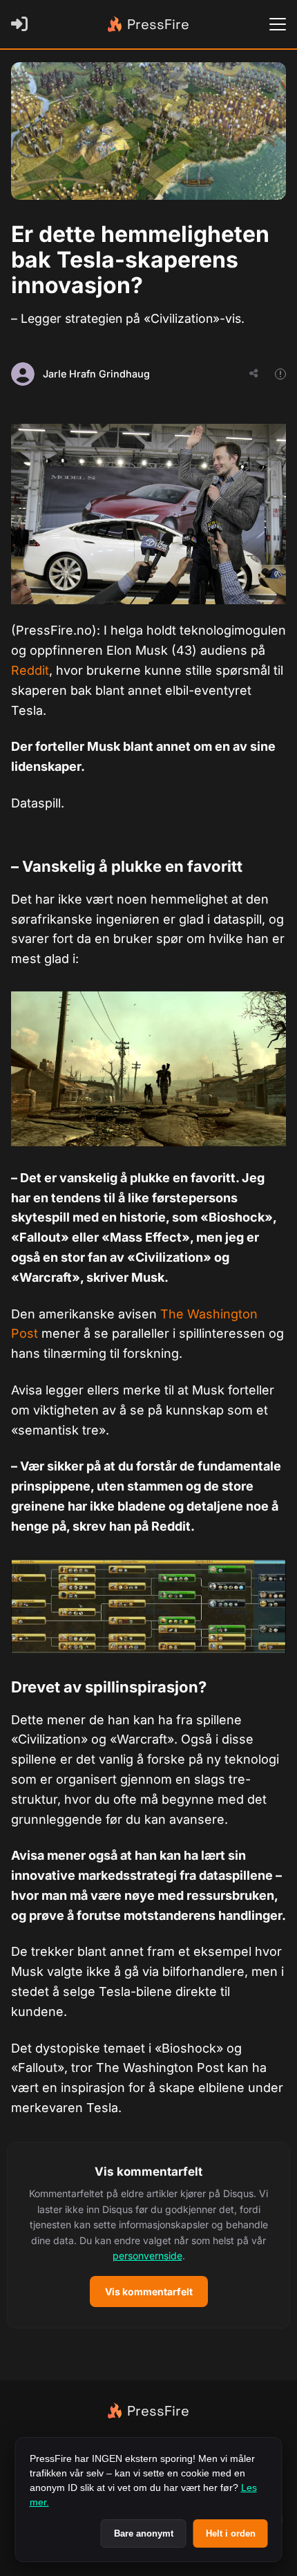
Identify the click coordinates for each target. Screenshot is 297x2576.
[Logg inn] (22, 24)
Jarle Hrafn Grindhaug (96, 374)
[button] (148, 2235)
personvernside (147, 2256)
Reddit (30, 670)
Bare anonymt (144, 2533)
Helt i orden (231, 2533)
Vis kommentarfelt (149, 2292)
